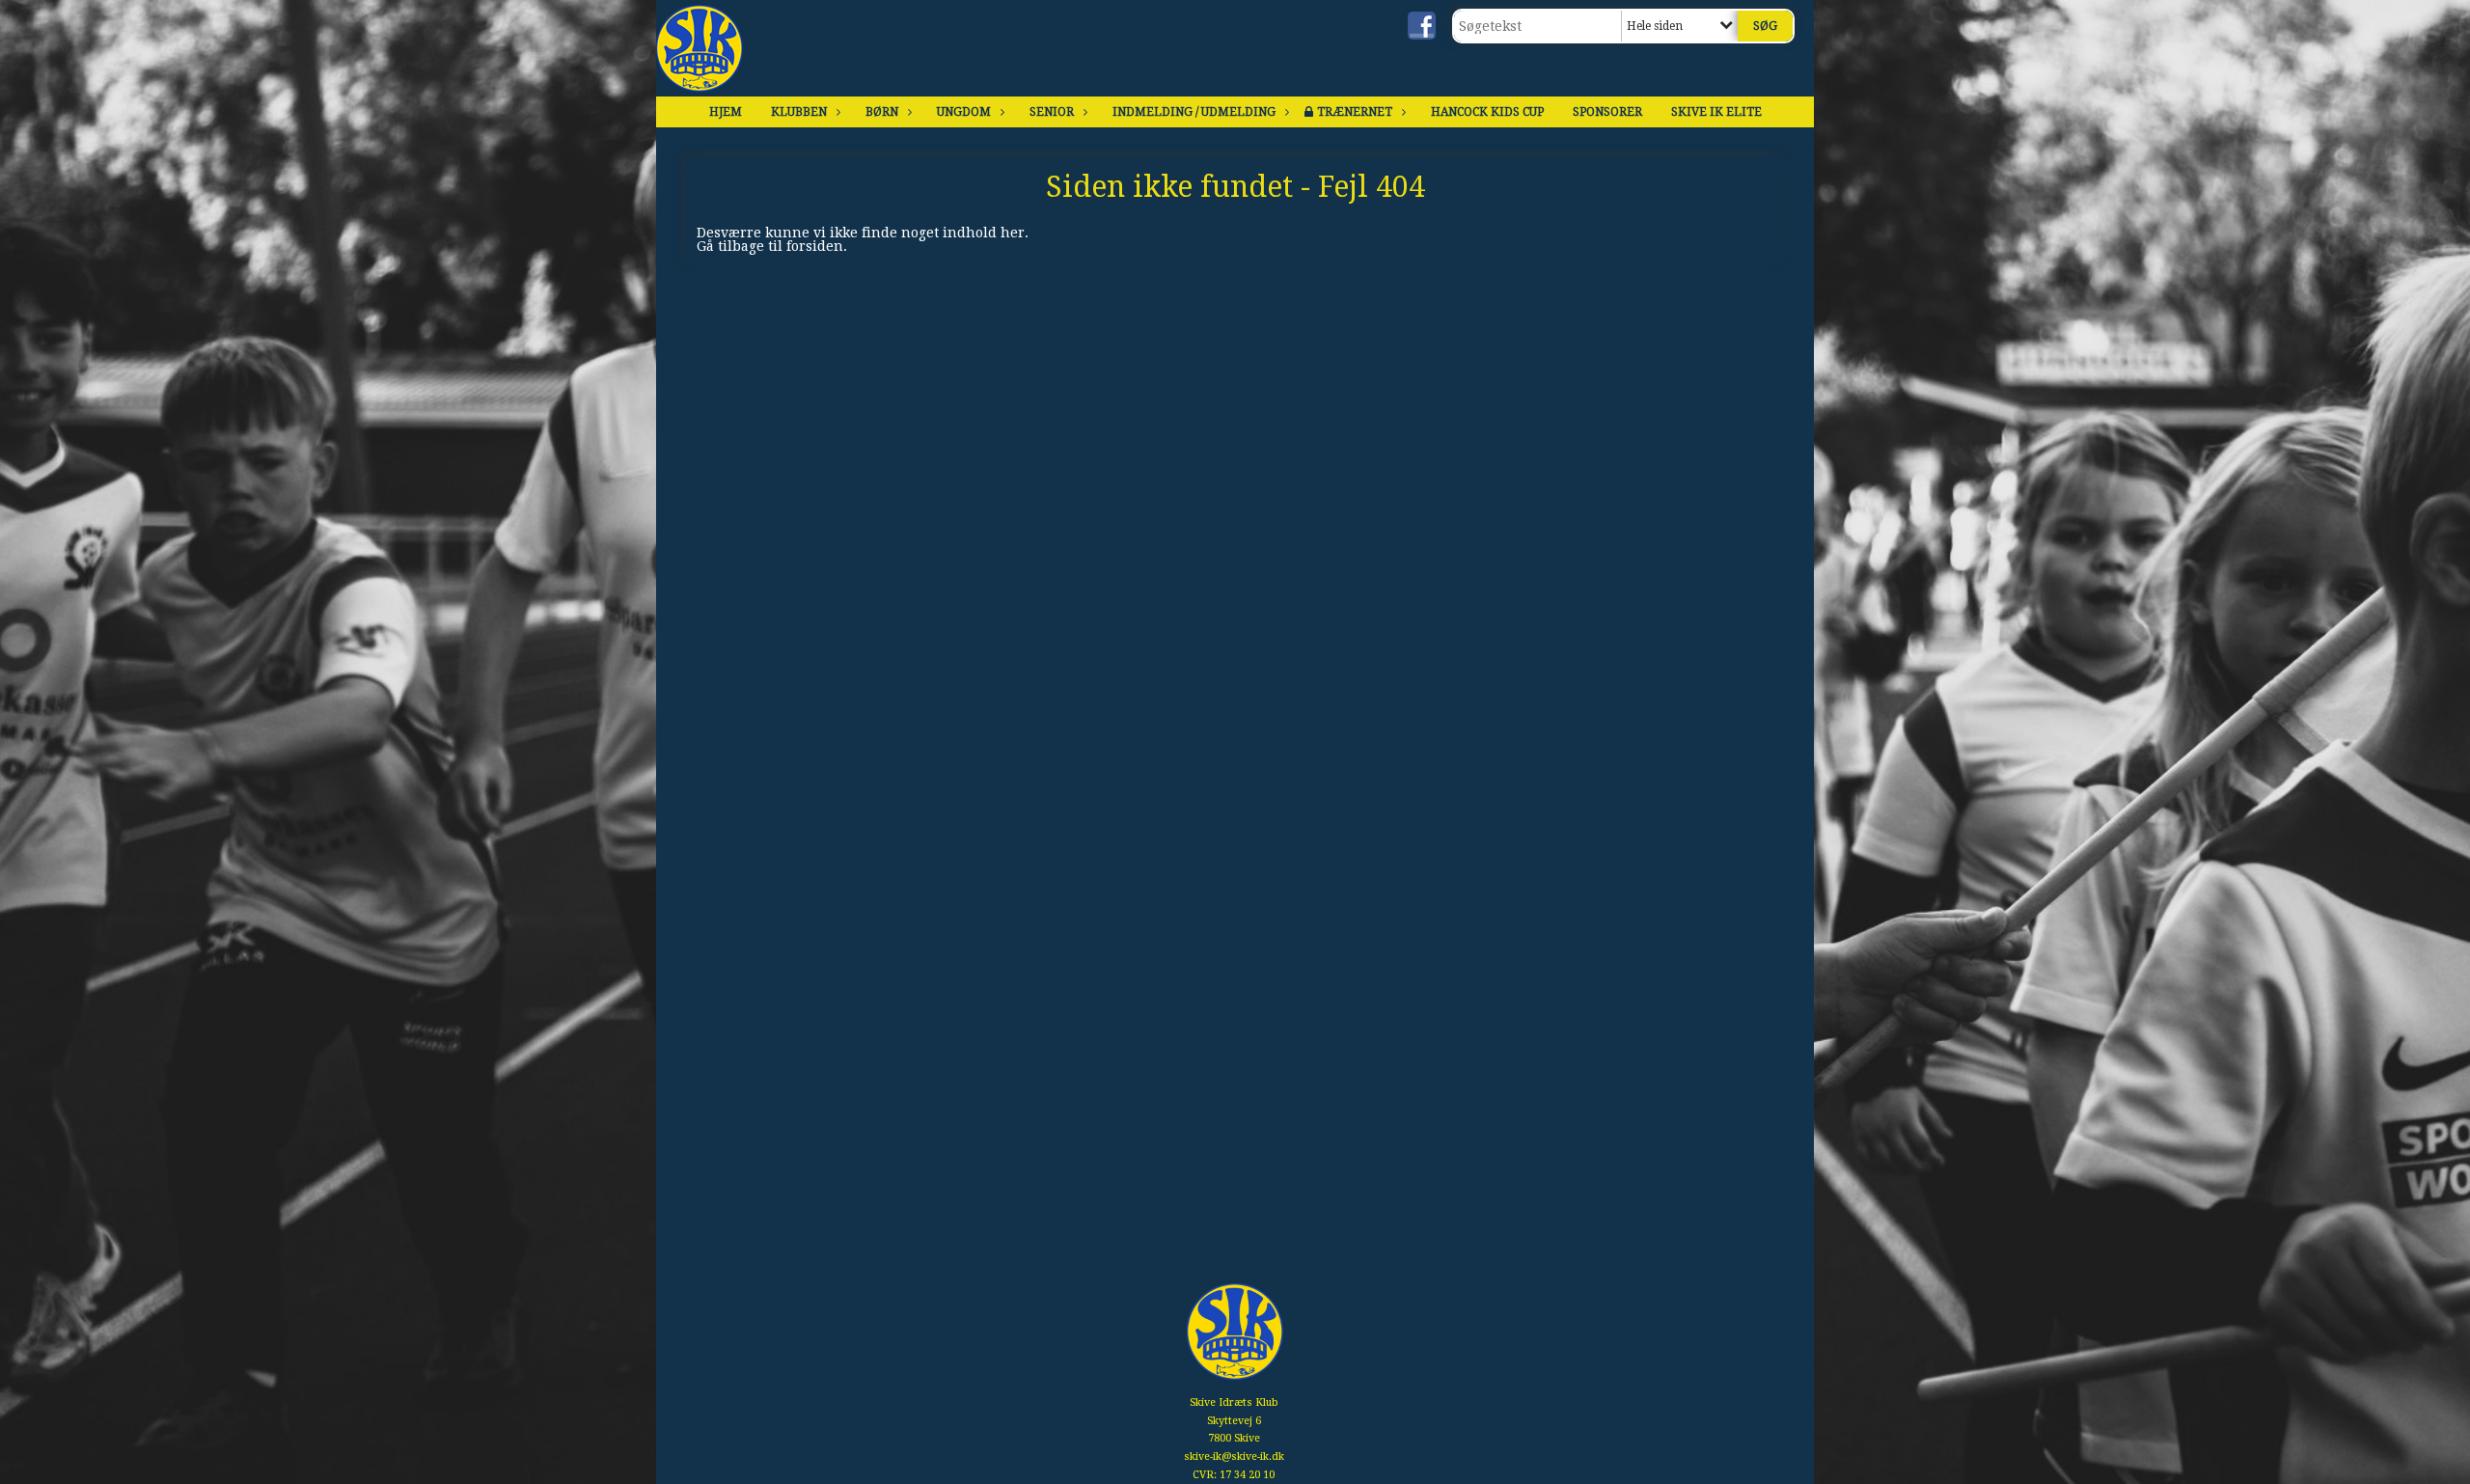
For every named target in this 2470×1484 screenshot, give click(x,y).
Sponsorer (1607, 112)
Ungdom (964, 112)
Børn (882, 112)
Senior (1052, 112)
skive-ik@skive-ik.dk (1234, 1457)
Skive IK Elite (1716, 112)
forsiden (815, 246)
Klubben (799, 112)
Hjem (726, 112)
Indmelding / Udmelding (1194, 112)
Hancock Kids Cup (1487, 112)
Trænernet (1355, 112)
